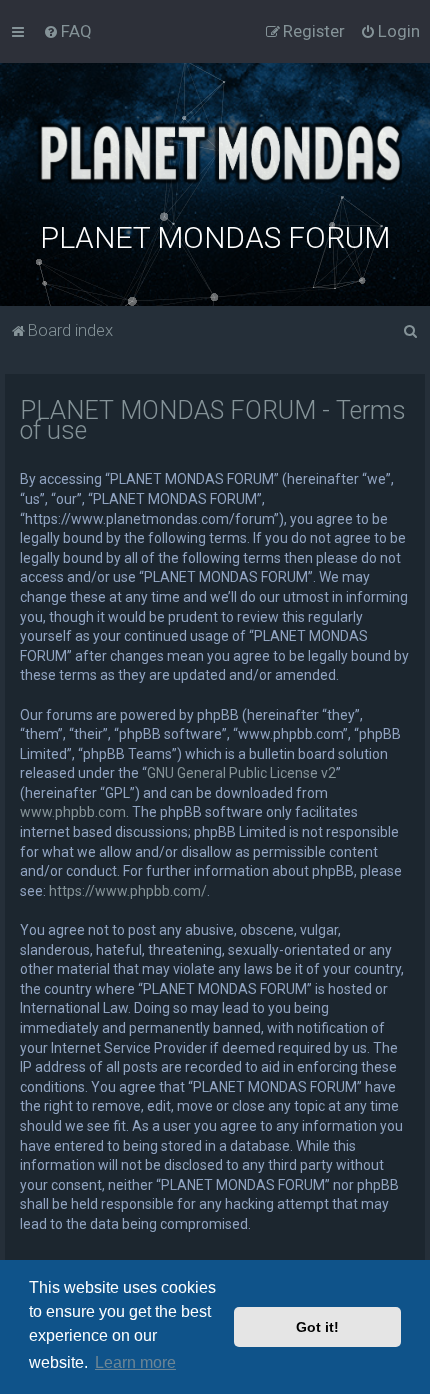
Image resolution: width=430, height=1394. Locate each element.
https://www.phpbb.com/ (128, 891)
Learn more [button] (135, 1362)
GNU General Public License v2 (241, 773)
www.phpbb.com (73, 812)
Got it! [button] (317, 1327)
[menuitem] (67, 31)
